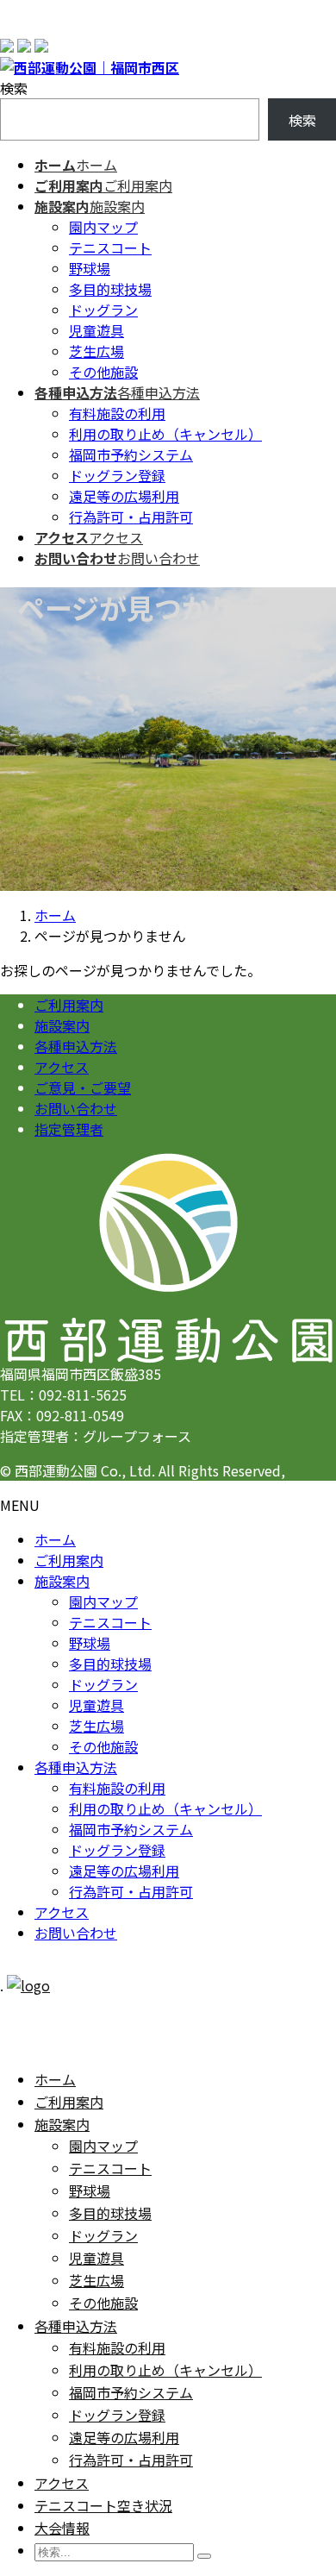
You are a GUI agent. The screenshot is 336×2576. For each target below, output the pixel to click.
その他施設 (103, 372)
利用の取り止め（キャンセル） (165, 434)
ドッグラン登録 (117, 475)
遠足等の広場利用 (124, 496)
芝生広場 (96, 351)
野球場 (90, 268)
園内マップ (103, 227)
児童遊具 (96, 330)
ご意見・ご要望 (83, 1087)
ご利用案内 (69, 1005)
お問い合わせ (76, 1108)
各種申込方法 (76, 1046)
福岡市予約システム (131, 454)
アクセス (62, 1067)
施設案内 (62, 1025)
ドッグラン (103, 310)
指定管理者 (69, 1129)
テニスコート (110, 248)
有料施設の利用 (117, 413)
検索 (14, 88)
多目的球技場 (110, 289)
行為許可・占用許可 (131, 517)
